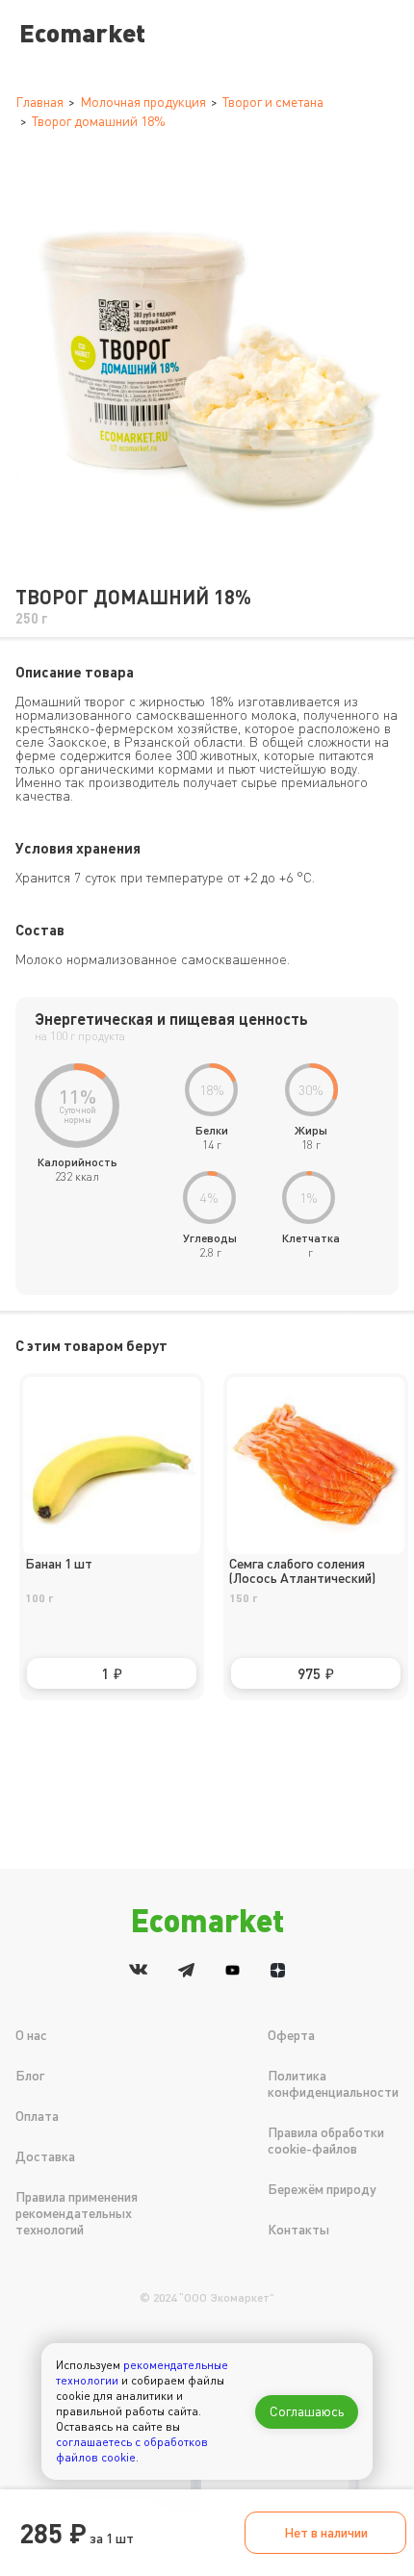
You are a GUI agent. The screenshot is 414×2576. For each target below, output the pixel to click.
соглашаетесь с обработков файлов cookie (132, 2449)
